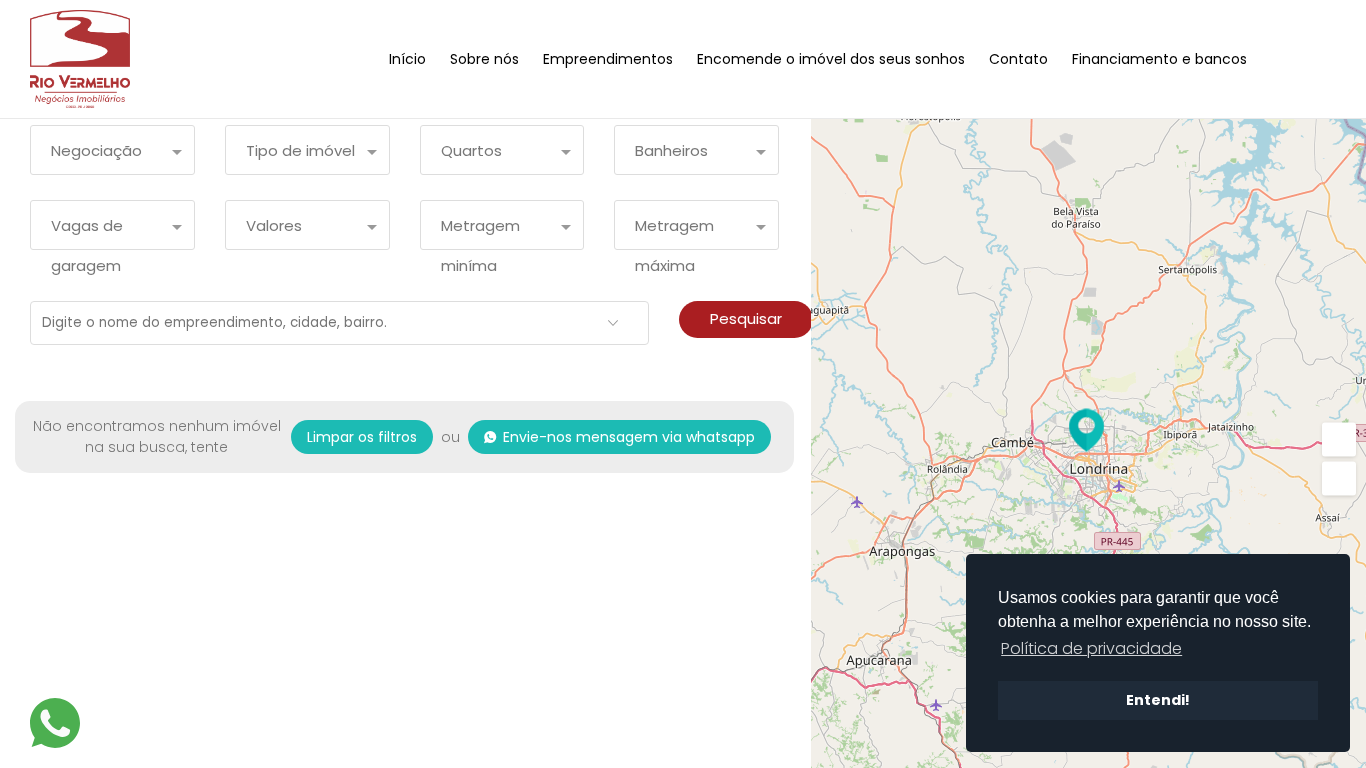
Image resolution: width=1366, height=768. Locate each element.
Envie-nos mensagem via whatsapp (629, 437)
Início (407, 59)
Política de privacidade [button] (1091, 648)
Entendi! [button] (1158, 700)
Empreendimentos (608, 59)
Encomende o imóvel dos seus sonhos (831, 59)
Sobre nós (484, 59)
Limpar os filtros (362, 437)
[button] (1339, 479)
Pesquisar (746, 318)
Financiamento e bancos (1159, 59)
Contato (1018, 59)
